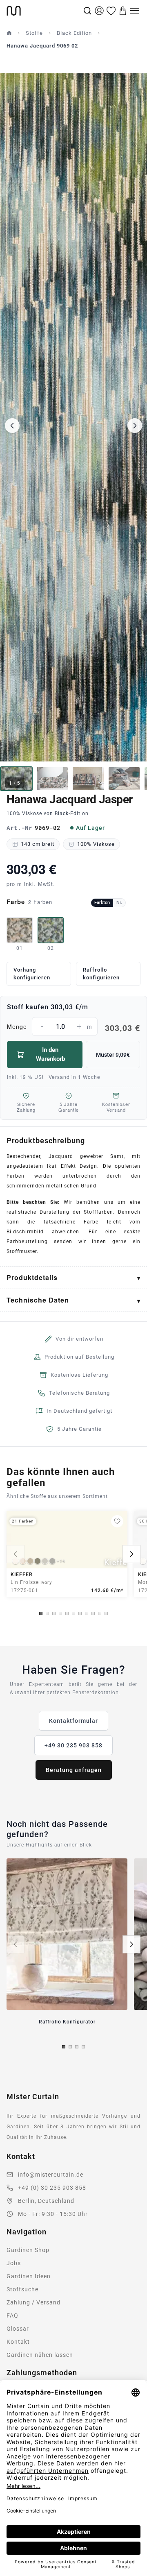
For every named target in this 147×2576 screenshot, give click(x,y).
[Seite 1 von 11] (41, 1613)
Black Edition (74, 33)
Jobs (14, 2263)
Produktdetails (32, 1277)
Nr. (119, 903)
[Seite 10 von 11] (100, 1613)
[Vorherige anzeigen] (16, 1554)
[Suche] (87, 11)
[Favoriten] (111, 11)
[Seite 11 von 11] (106, 1613)
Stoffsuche (22, 2289)
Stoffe (34, 33)
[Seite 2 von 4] (70, 2047)
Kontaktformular (73, 1721)
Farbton (102, 903)
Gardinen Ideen (29, 2276)
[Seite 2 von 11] (47, 1613)
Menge (73, 1028)
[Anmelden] (99, 11)
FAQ (12, 2315)
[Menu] (135, 11)
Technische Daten (38, 1300)
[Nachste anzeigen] (131, 1554)
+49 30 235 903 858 (73, 1745)
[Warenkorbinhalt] (123, 11)
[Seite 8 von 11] (87, 1613)
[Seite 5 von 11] (67, 1613)
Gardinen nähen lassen (40, 2355)
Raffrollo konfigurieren (101, 974)
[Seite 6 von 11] (73, 1613)
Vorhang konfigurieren (32, 974)
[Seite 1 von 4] (64, 2047)
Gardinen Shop (28, 2250)
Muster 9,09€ (113, 1055)
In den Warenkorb (50, 1054)
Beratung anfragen (74, 1770)
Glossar (18, 2329)
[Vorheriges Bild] (12, 426)
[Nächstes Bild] (135, 426)
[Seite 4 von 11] (60, 1613)
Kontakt (18, 2342)
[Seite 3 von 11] (54, 1613)
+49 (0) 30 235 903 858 (52, 2188)
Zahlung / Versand (33, 2302)
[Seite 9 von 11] (93, 1613)
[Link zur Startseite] (44, 11)
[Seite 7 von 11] (80, 1613)
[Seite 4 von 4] (83, 2047)
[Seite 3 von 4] (77, 2047)
